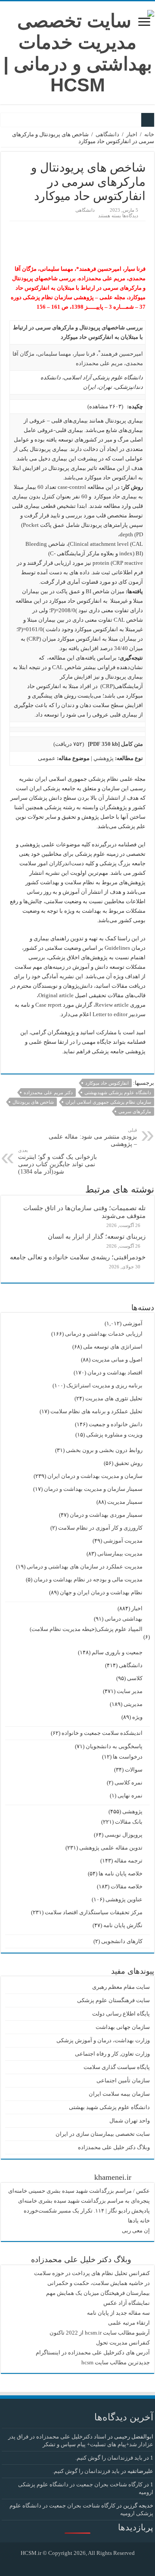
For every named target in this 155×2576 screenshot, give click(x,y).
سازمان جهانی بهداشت (123, 2027)
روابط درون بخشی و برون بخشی (104, 1450)
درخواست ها (128, 1757)
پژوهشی (132, 1811)
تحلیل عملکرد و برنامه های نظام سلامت (96, 1411)
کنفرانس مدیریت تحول (123, 2343)
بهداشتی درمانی (124, 1619)
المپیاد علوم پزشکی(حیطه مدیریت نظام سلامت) (86, 1629)
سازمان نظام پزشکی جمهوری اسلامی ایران (108, 1102)
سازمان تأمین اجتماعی (123, 2080)
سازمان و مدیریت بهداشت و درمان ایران (95, 1476)
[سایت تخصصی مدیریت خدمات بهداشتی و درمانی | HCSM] (77, 51)
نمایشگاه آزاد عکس (127, 2303)
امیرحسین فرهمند (122, 354)
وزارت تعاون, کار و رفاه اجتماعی (112, 2054)
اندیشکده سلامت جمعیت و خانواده (102, 1733)
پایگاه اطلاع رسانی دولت (121, 2014)
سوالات (134, 1770)
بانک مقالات (129, 1822)
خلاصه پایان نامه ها (121, 1873)
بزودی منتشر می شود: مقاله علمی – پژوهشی (93, 1137)
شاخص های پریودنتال (33, 1102)
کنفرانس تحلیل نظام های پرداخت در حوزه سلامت (92, 2273)
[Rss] (84, 2563)
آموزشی (133, 1323)
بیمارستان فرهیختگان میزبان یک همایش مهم (98, 2293)
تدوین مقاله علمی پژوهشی (111, 1848)
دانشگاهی (107, 134)
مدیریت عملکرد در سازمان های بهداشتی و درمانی (85, 1567)
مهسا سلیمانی (54, 354)
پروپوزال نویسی (124, 1835)
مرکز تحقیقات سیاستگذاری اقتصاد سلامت (94, 1912)
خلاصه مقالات (127, 1886)
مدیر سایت (130, 1691)
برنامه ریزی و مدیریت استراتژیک (104, 1385)
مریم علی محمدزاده (99, 363)
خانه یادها (139, 2221)
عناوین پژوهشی (124, 1899)
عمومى (47, 758)
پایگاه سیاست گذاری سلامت (117, 2067)
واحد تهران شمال (130, 2121)
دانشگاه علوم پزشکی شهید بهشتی (109, 2107)
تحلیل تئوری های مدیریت (114, 1398)
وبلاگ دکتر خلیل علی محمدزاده (114, 2147)
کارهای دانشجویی (122, 1941)
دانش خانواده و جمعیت (116, 1424)
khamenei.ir (113, 2177)
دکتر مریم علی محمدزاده (48, 1092)
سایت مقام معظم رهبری (121, 1987)
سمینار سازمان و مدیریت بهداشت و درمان (93, 1489)
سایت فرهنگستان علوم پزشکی (113, 2000)
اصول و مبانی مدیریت (117, 1360)
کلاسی (135, 1678)
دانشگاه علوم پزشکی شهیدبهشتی (118, 1092)
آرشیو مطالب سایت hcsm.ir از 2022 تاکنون (100, 2333)
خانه (149, 134)
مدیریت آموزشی (123, 1541)
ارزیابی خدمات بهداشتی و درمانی (104, 1334)
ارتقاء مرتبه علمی (129, 2323)
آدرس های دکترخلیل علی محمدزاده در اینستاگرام (93, 2352)
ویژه (137, 1717)
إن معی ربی (136, 2230)
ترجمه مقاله (128, 1861)
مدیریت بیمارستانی (120, 1554)
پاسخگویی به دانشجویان (114, 1746)
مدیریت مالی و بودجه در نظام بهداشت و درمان (88, 1579)
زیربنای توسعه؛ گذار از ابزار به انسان (97, 1236)
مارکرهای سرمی (135, 1111)
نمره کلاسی (129, 1783)
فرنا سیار (85, 354)
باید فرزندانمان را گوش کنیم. (109, 2458)
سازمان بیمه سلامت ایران (119, 2094)
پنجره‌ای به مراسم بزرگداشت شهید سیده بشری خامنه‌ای (84, 2201)
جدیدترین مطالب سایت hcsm (116, 2362)
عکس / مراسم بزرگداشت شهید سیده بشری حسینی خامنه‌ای (79, 2191)
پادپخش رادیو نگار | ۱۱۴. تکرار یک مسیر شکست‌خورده (87, 2211)
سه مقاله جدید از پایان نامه (118, 2313)
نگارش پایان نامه (123, 1925)
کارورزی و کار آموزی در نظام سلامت (100, 1528)
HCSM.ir (31, 2553)
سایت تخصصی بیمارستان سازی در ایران (103, 2134)
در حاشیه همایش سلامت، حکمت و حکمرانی (99, 2283)
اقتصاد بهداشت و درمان (115, 1373)
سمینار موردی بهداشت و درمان (106, 1515)
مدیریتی (133, 1704)
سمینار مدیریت (125, 1502)
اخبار (132, 134)
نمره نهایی (130, 1795)
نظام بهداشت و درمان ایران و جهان (101, 1592)
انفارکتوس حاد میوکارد (107, 1083)
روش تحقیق (129, 1463)
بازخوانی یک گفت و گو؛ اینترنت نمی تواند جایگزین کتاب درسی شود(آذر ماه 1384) (57, 1161)
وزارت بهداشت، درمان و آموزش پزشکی (103, 2040)
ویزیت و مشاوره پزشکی (114, 1435)
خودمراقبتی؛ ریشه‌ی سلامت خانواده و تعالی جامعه (78, 1257)
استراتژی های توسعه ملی (113, 1347)
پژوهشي (104, 758)
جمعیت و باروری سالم (117, 1652)
